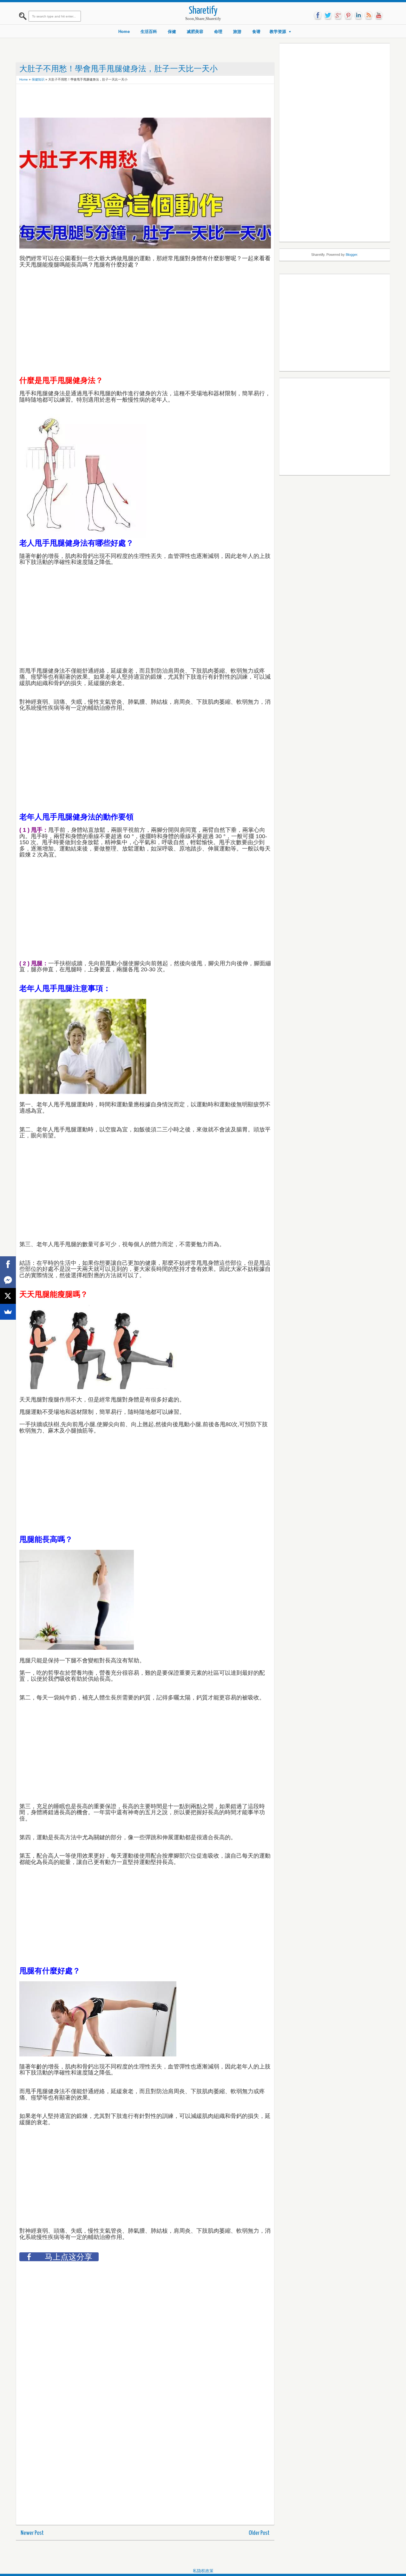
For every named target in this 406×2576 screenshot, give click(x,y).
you (379, 16)
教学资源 (278, 32)
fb (318, 16)
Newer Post (32, 2533)
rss (369, 16)
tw (328, 16)
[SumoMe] (8, 1312)
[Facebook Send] (8, 1280)
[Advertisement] (135, 101)
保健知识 (38, 79)
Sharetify (203, 11)
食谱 (256, 32)
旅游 (237, 32)
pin (348, 16)
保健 (172, 32)
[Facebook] (8, 1264)
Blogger (351, 255)
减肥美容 (195, 32)
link (358, 16)
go (338, 16)
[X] (8, 1296)
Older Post (259, 2533)
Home (124, 32)
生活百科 (149, 32)
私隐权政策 (203, 2571)
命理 (218, 32)
